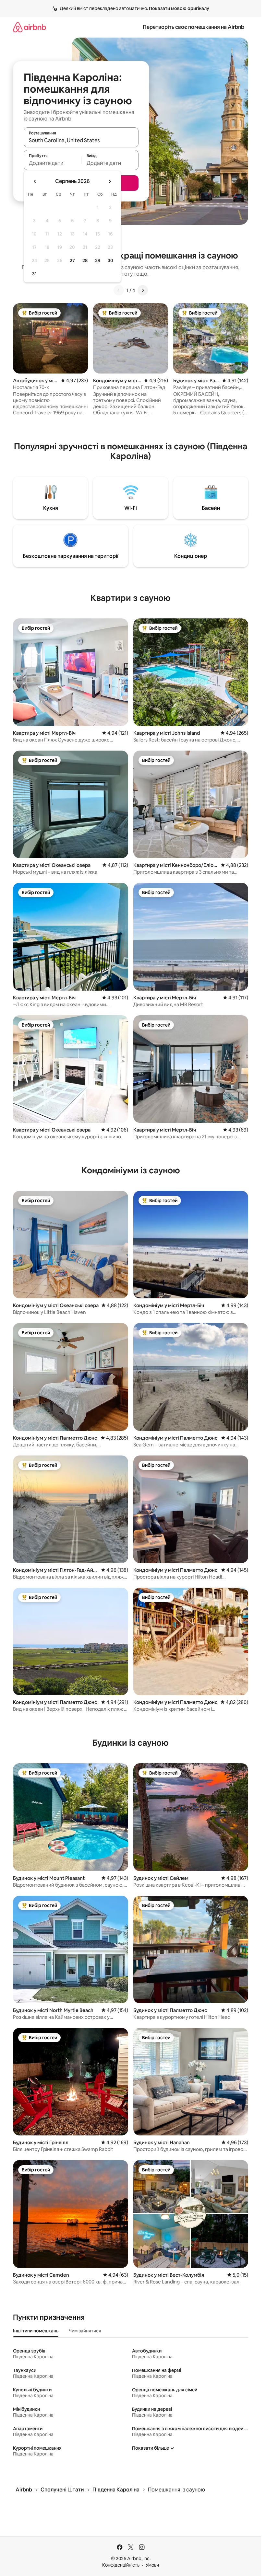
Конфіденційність (121, 2565)
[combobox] (81, 140)
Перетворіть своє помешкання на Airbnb (193, 27)
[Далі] (143, 290)
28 (85, 260)
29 (98, 260)
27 (72, 260)
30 (110, 260)
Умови (152, 2565)
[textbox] (52, 163)
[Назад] (119, 290)
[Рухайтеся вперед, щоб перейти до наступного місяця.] (110, 181)
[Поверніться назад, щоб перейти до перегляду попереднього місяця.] (35, 181)
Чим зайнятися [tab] (85, 2331)
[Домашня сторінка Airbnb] (30, 27)
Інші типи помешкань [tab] (36, 2331)
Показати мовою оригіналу (179, 8)
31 (34, 274)
